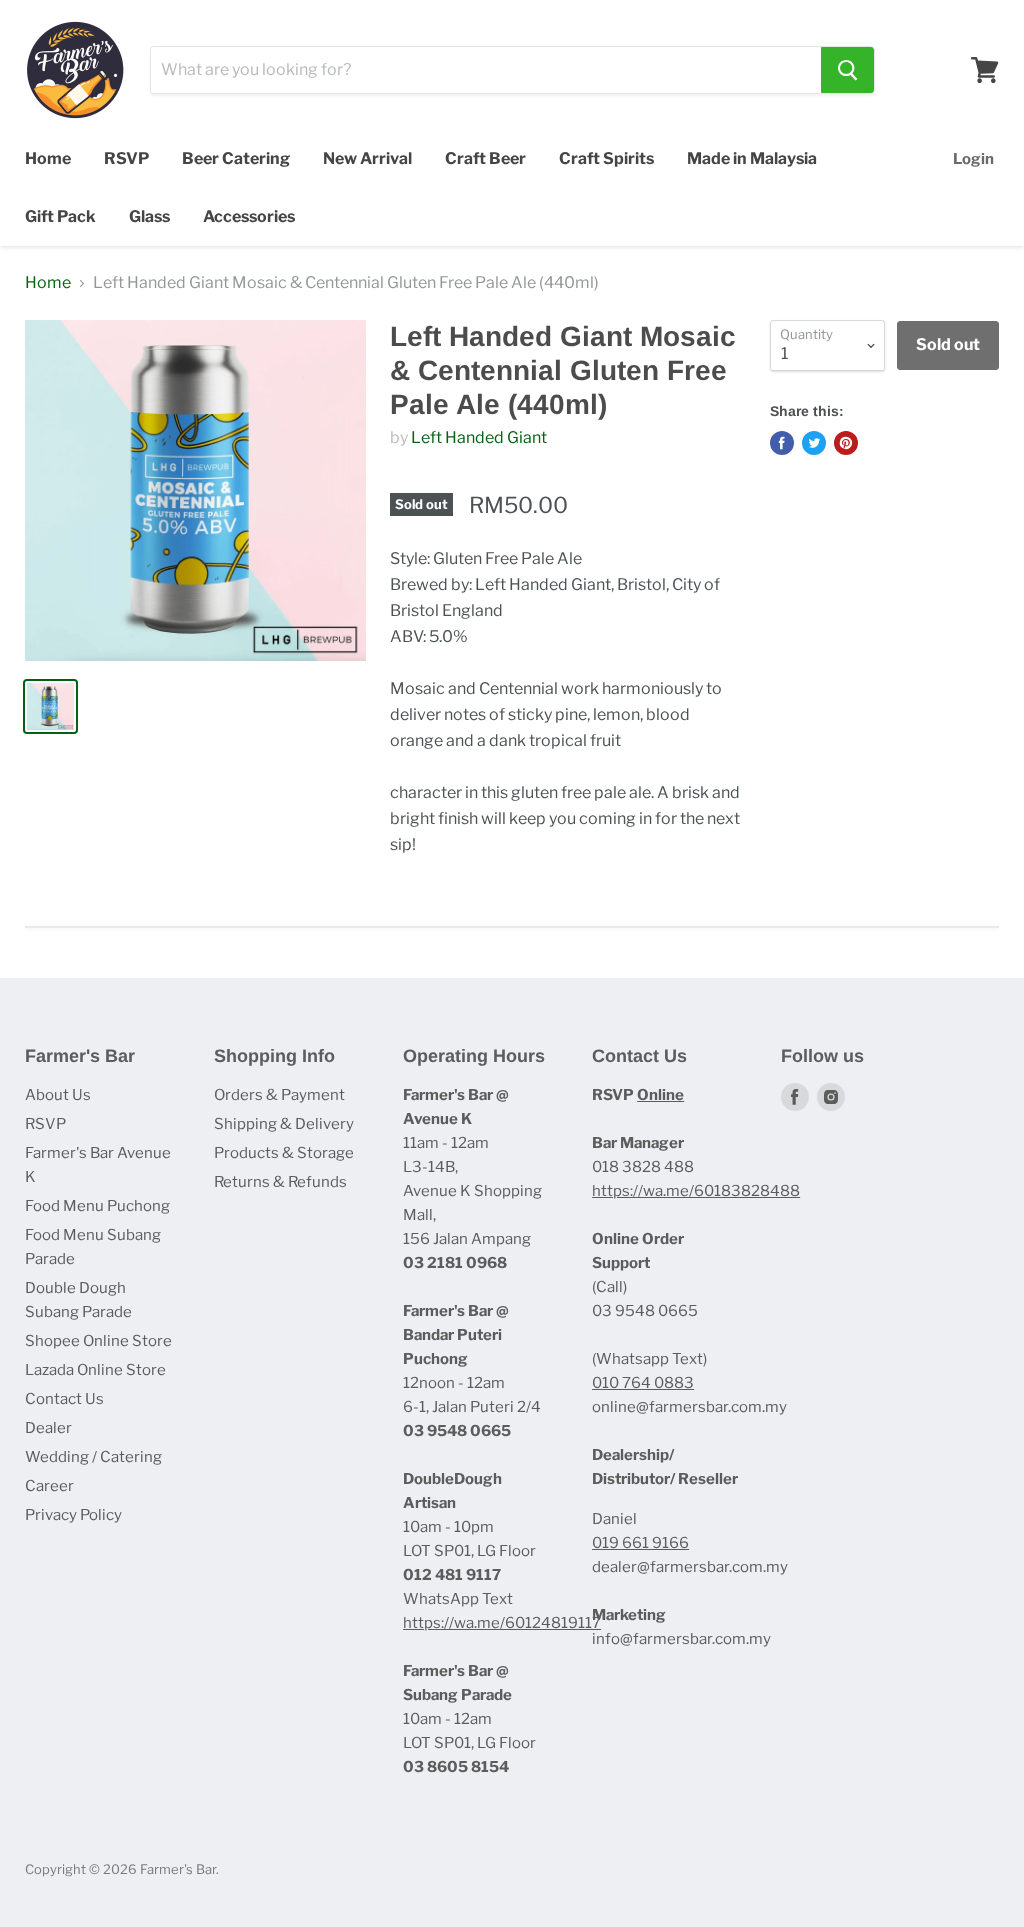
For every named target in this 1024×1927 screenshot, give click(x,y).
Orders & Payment (279, 1095)
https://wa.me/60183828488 (696, 1191)
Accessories (249, 216)
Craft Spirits (606, 158)
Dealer (48, 1428)
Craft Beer (485, 158)
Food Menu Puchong (97, 1206)
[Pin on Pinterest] (846, 443)
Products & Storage (284, 1153)
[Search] (847, 70)
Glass (149, 216)
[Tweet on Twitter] (814, 443)
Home (48, 158)
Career (49, 1486)
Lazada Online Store (95, 1370)
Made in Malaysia (752, 158)
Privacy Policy (73, 1515)
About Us (58, 1095)
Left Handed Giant (479, 437)
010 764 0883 (643, 1383)
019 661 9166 (640, 1543)
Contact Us (64, 1399)
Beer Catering (236, 158)
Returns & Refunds (280, 1182)
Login (973, 159)
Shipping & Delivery (284, 1124)
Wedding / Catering (93, 1457)
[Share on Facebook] (782, 443)
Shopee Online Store (98, 1341)
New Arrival (367, 158)
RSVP (126, 158)
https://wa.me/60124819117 (502, 1623)
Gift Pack (60, 216)
